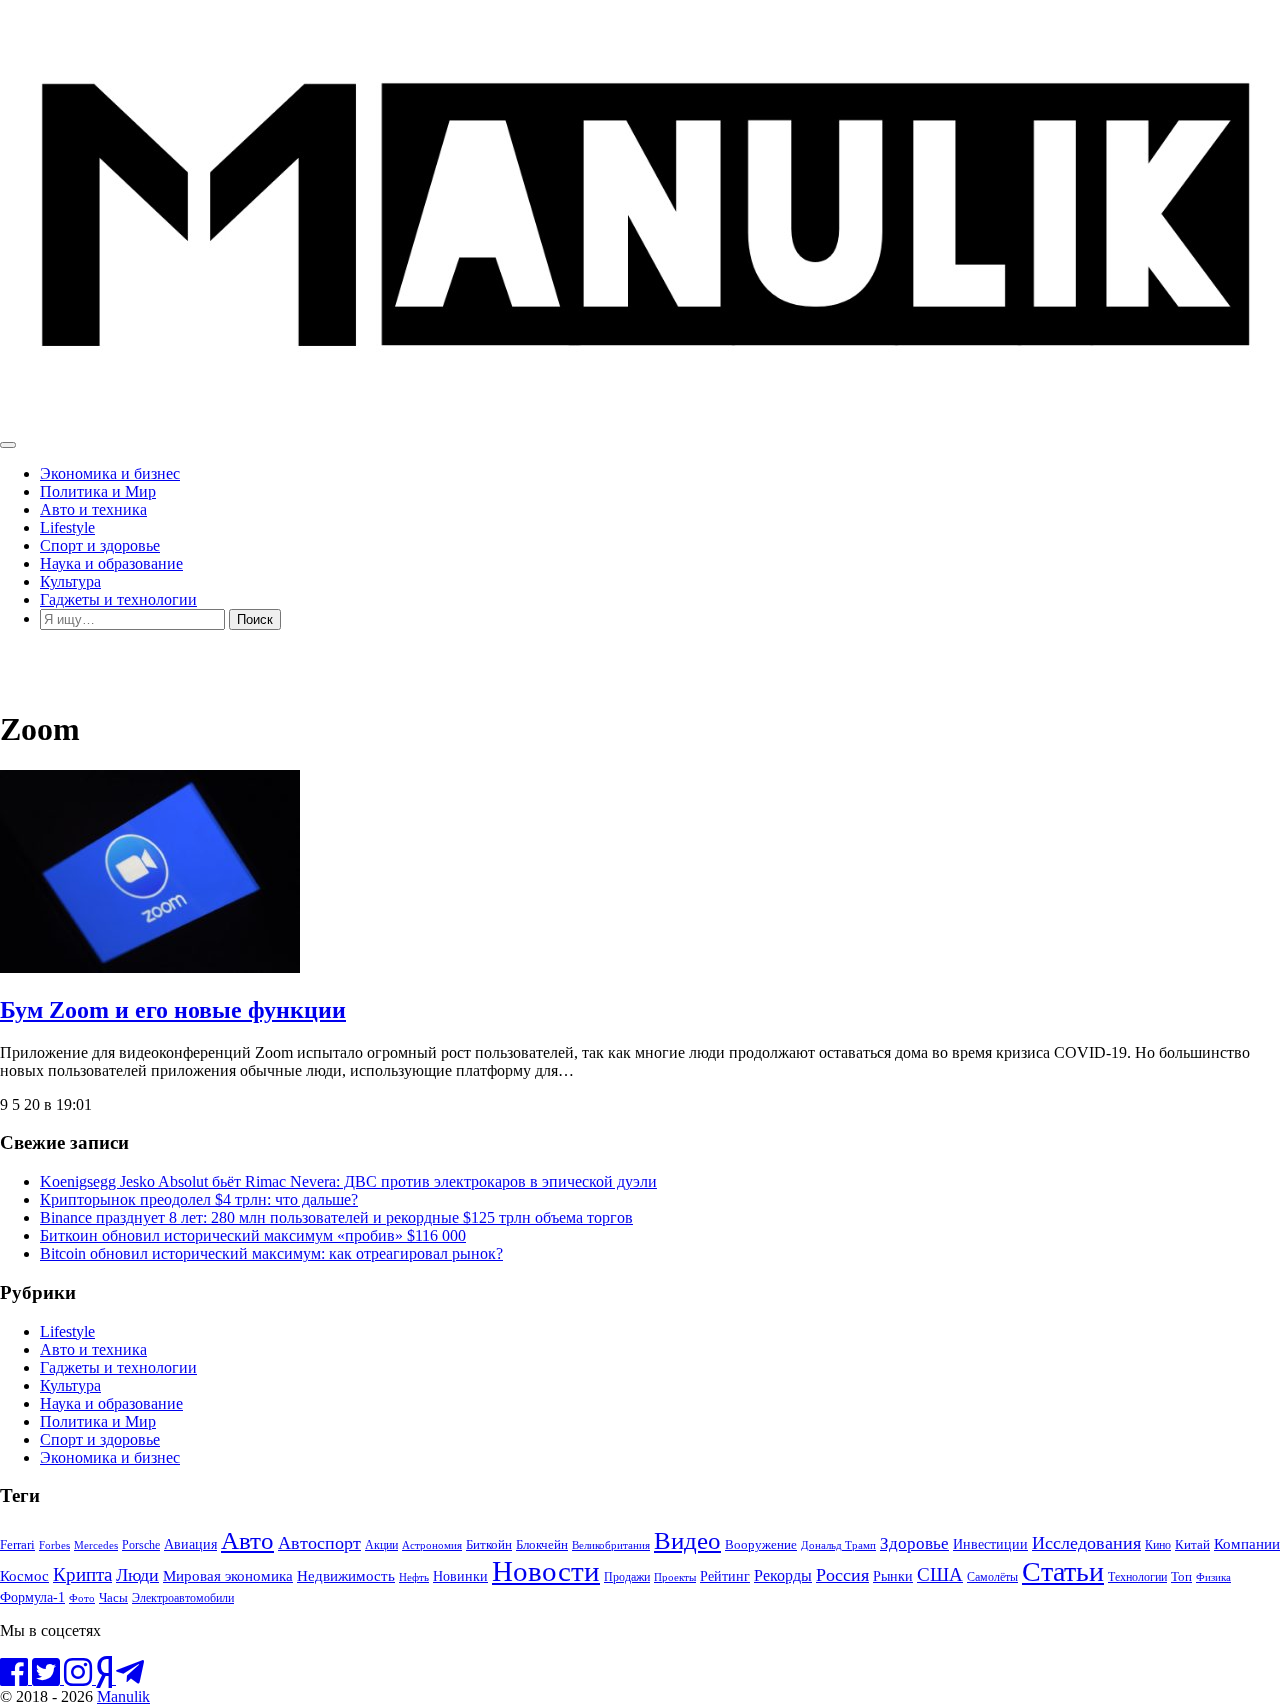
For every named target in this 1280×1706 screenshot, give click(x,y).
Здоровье (914, 1543)
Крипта (82, 1574)
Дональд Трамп (838, 1545)
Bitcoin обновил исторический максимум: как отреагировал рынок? (271, 1253)
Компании (1247, 1544)
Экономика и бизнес (110, 473)
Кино (1158, 1545)
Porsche (141, 1545)
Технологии (1137, 1577)
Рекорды (783, 1575)
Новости (546, 1571)
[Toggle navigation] (8, 445)
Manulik (123, 1696)
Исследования (1086, 1543)
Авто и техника (93, 509)
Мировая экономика (228, 1575)
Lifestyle (67, 527)
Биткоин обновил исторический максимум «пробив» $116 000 (253, 1235)
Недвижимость (346, 1575)
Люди (137, 1575)
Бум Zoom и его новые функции (173, 1010)
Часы (113, 1598)
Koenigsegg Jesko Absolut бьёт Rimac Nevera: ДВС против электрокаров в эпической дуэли (348, 1181)
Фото (82, 1598)
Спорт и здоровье (100, 545)
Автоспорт (319, 1543)
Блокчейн (542, 1544)
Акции (381, 1545)
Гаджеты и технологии (118, 599)
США (940, 1574)
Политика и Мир (98, 491)
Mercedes (96, 1545)
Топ (1181, 1576)
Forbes (54, 1545)
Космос (24, 1576)
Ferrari (17, 1544)
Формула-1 (32, 1597)
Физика (1213, 1577)
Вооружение (761, 1545)
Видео (687, 1540)
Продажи (627, 1577)
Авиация (190, 1544)
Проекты (675, 1577)
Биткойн (489, 1545)
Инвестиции (990, 1544)
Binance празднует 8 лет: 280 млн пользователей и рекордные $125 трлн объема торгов (336, 1217)
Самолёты (992, 1577)
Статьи (1063, 1571)
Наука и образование (111, 563)
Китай (1192, 1544)
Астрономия (432, 1545)
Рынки (893, 1576)
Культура (70, 581)
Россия (842, 1575)
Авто (247, 1540)
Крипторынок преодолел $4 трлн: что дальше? (199, 1199)
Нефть (414, 1577)
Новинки (460, 1576)
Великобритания (611, 1545)
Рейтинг (725, 1576)
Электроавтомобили (183, 1598)
